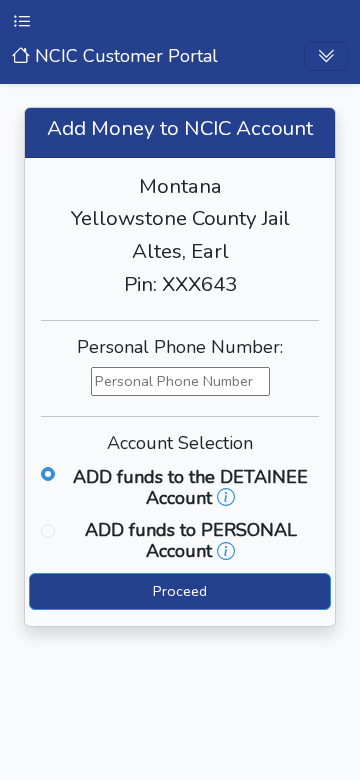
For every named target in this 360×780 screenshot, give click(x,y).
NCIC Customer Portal (124, 56)
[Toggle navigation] (326, 56)
